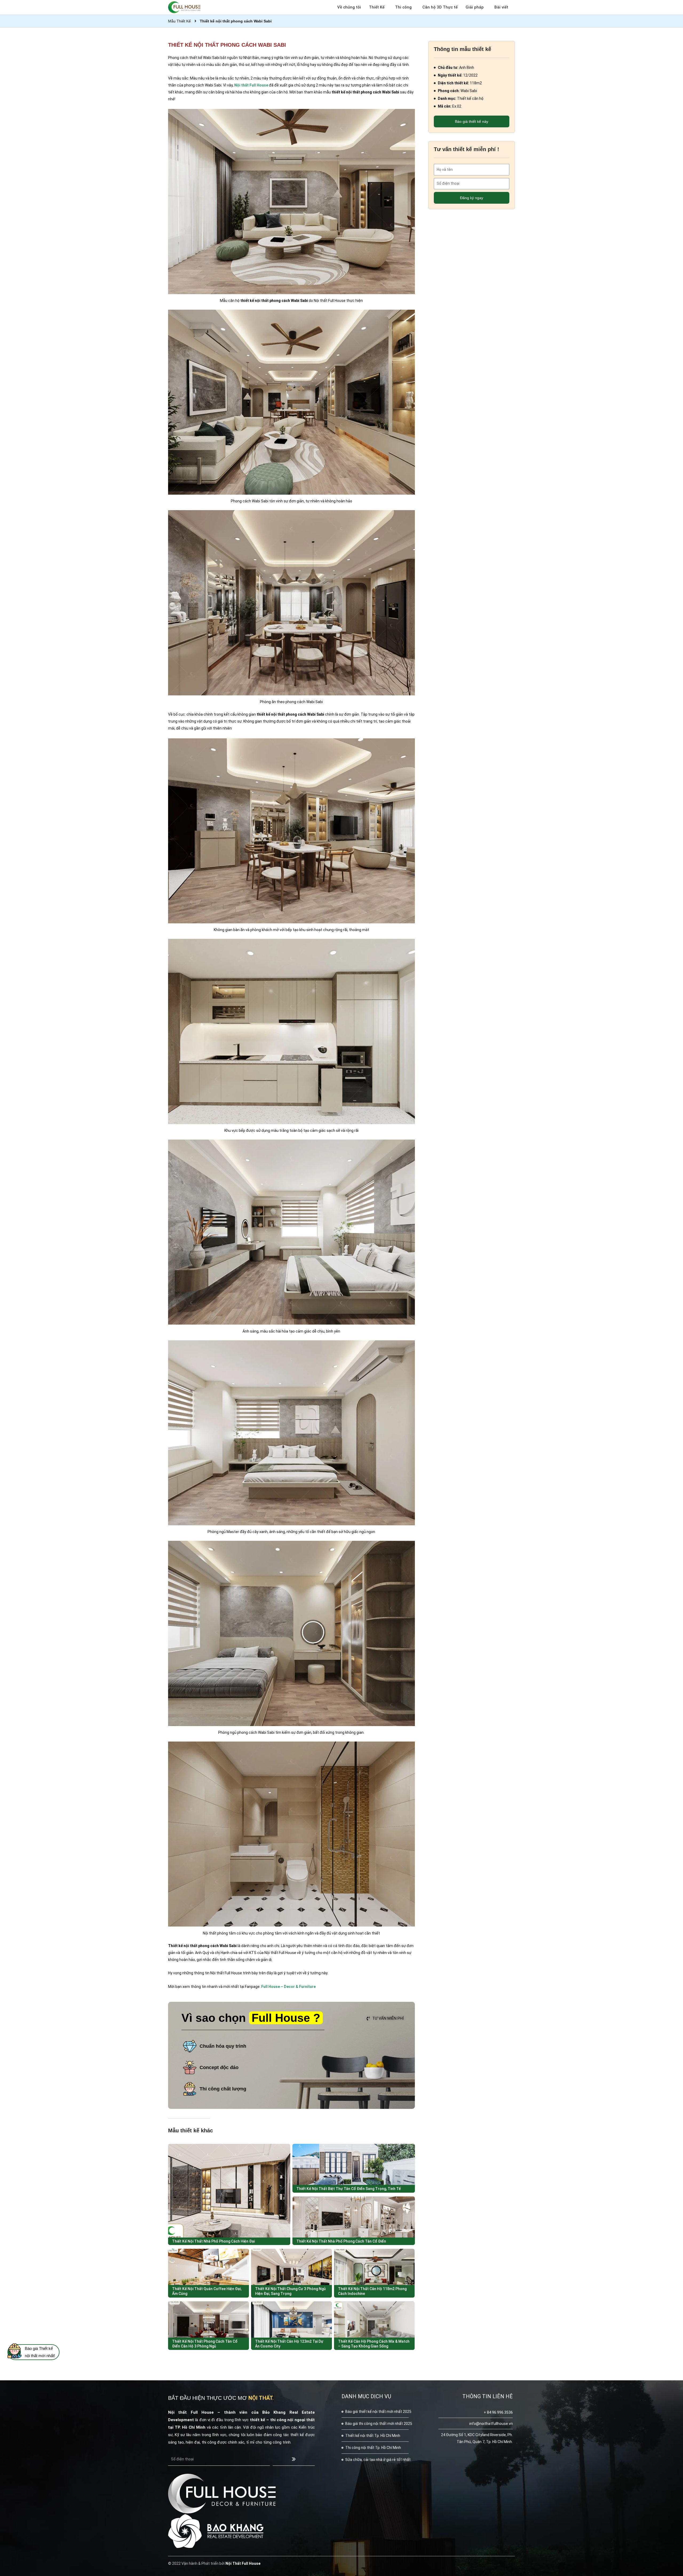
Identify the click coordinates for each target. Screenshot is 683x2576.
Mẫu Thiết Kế (179, 21)
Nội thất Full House (251, 85)
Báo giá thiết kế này (472, 121)
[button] (385, 2019)
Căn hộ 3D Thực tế (440, 7)
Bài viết (501, 7)
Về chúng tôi (349, 7)
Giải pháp (475, 7)
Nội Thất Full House (243, 2563)
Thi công (403, 7)
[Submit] (294, 2459)
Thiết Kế (377, 7)
